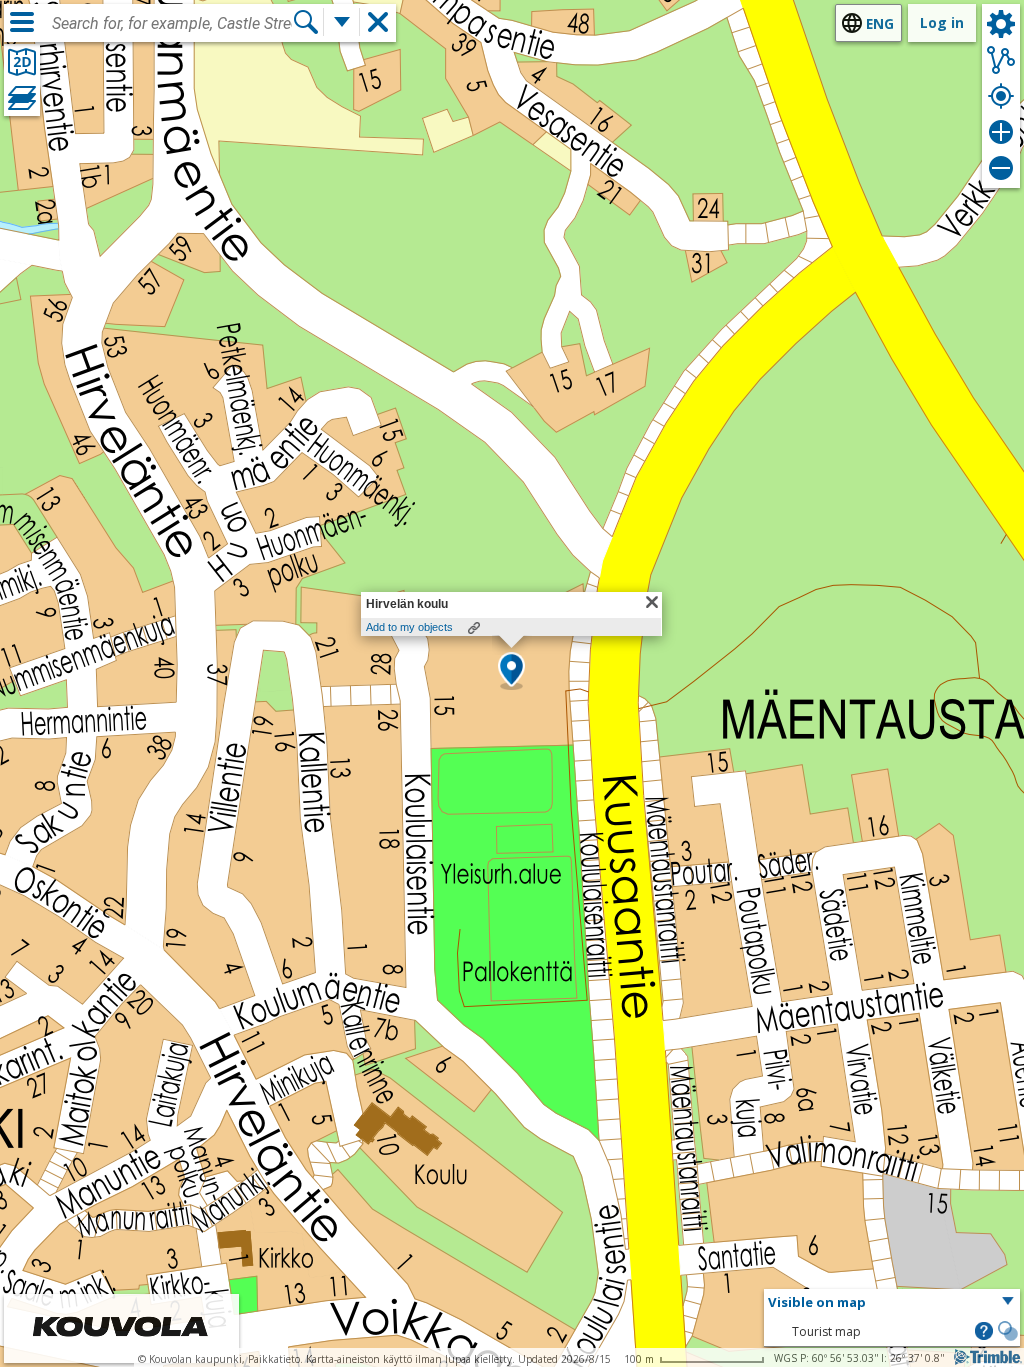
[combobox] (172, 24)
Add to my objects (409, 627)
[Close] (652, 602)
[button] (511, 671)
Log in (942, 22)
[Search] (306, 22)
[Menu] (22, 22)
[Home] (121, 1349)
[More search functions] (342, 22)
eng (880, 23)
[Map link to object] (474, 628)
